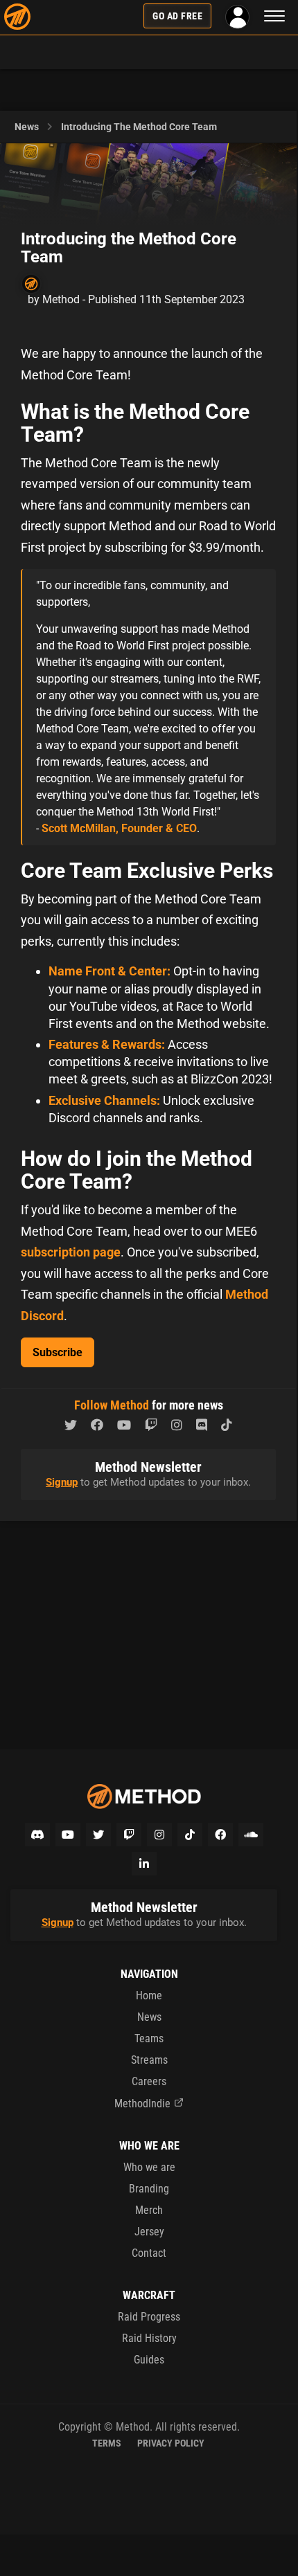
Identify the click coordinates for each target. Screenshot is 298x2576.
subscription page (71, 1252)
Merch (149, 2210)
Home (149, 1996)
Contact (149, 2253)
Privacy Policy (171, 2443)
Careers (149, 2081)
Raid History (149, 2338)
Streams (149, 2060)
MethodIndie (142, 2104)
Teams (149, 2038)
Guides (149, 2360)
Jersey (149, 2232)
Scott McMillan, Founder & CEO (119, 828)
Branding (149, 2189)
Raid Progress (149, 2317)
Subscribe (58, 1352)
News (27, 127)
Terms (107, 2443)
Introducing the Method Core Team (139, 127)
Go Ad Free (177, 16)
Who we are (149, 2167)
